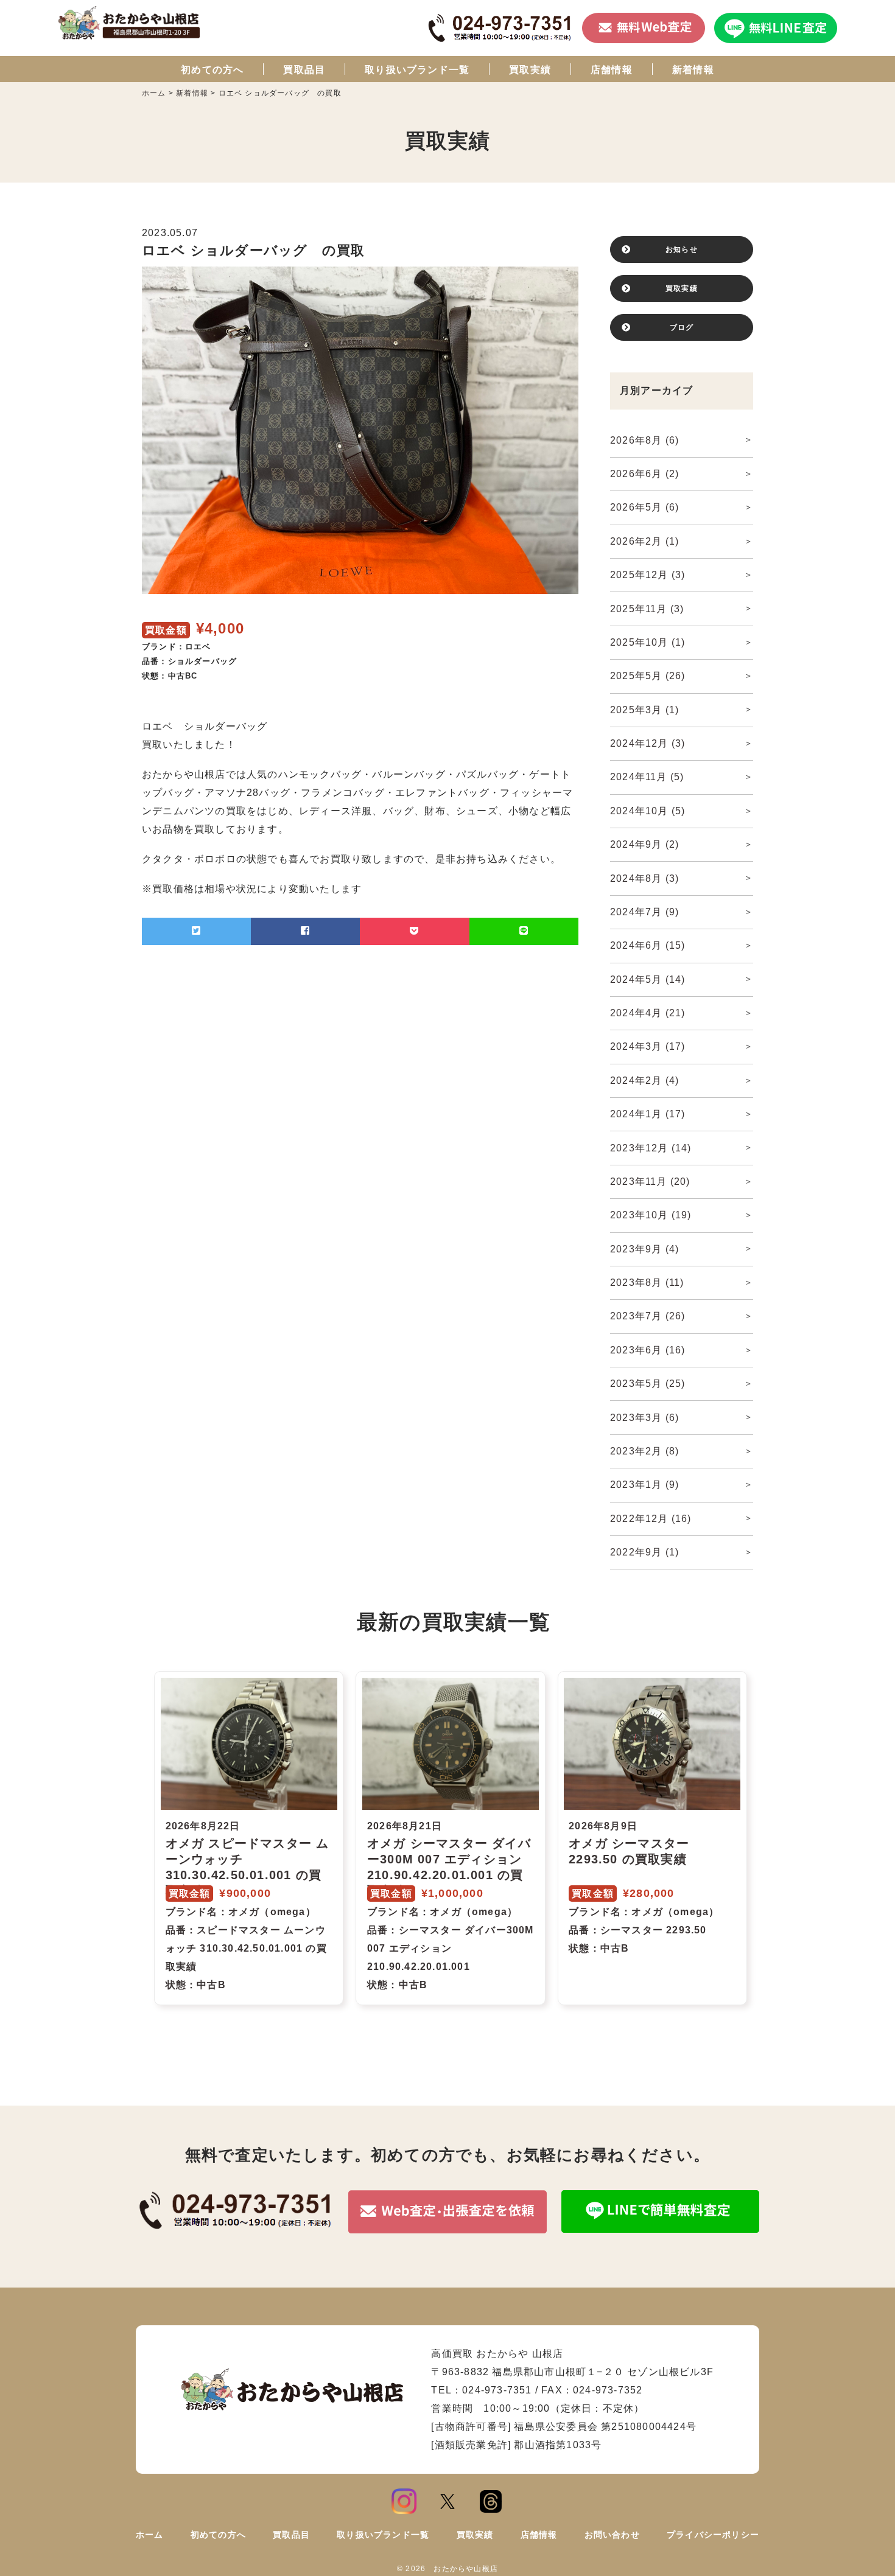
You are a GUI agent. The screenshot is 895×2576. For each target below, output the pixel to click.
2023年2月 (644, 1451)
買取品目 (304, 70)
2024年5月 (648, 979)
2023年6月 (648, 1350)
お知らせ (682, 250)
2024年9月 (644, 844)
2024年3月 (648, 1046)
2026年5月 (644, 507)
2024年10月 (648, 811)
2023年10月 (651, 1215)
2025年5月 (648, 676)
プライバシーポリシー (713, 2535)
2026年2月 (644, 541)
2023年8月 (647, 1283)
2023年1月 (644, 1485)
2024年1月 (648, 1114)
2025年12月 (648, 575)
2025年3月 (644, 710)
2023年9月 (644, 1249)
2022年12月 (651, 1519)
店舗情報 (612, 70)
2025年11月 (647, 609)
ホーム (150, 2535)
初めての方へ (212, 70)
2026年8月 (644, 440)
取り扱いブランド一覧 (417, 70)
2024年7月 (644, 912)
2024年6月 (648, 945)
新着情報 (693, 70)
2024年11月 (647, 777)
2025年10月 (648, 642)
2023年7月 (648, 1316)
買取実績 (530, 70)
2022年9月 (644, 1552)
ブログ (682, 327)
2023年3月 (644, 1418)
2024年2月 (644, 1080)
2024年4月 (648, 1013)
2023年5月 (648, 1384)
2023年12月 (651, 1148)
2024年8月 (644, 878)
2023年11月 (650, 1182)
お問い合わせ (612, 2535)
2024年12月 (648, 743)
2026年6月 (644, 474)
